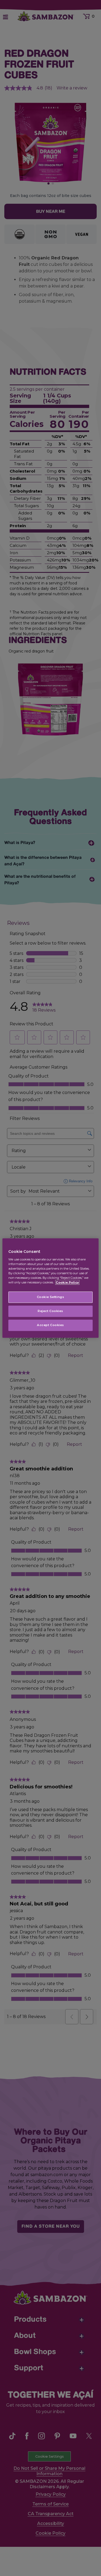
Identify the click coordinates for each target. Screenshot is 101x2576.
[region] (50, 1288)
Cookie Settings (51, 1297)
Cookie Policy (67, 1282)
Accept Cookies (50, 1325)
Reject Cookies (50, 1311)
